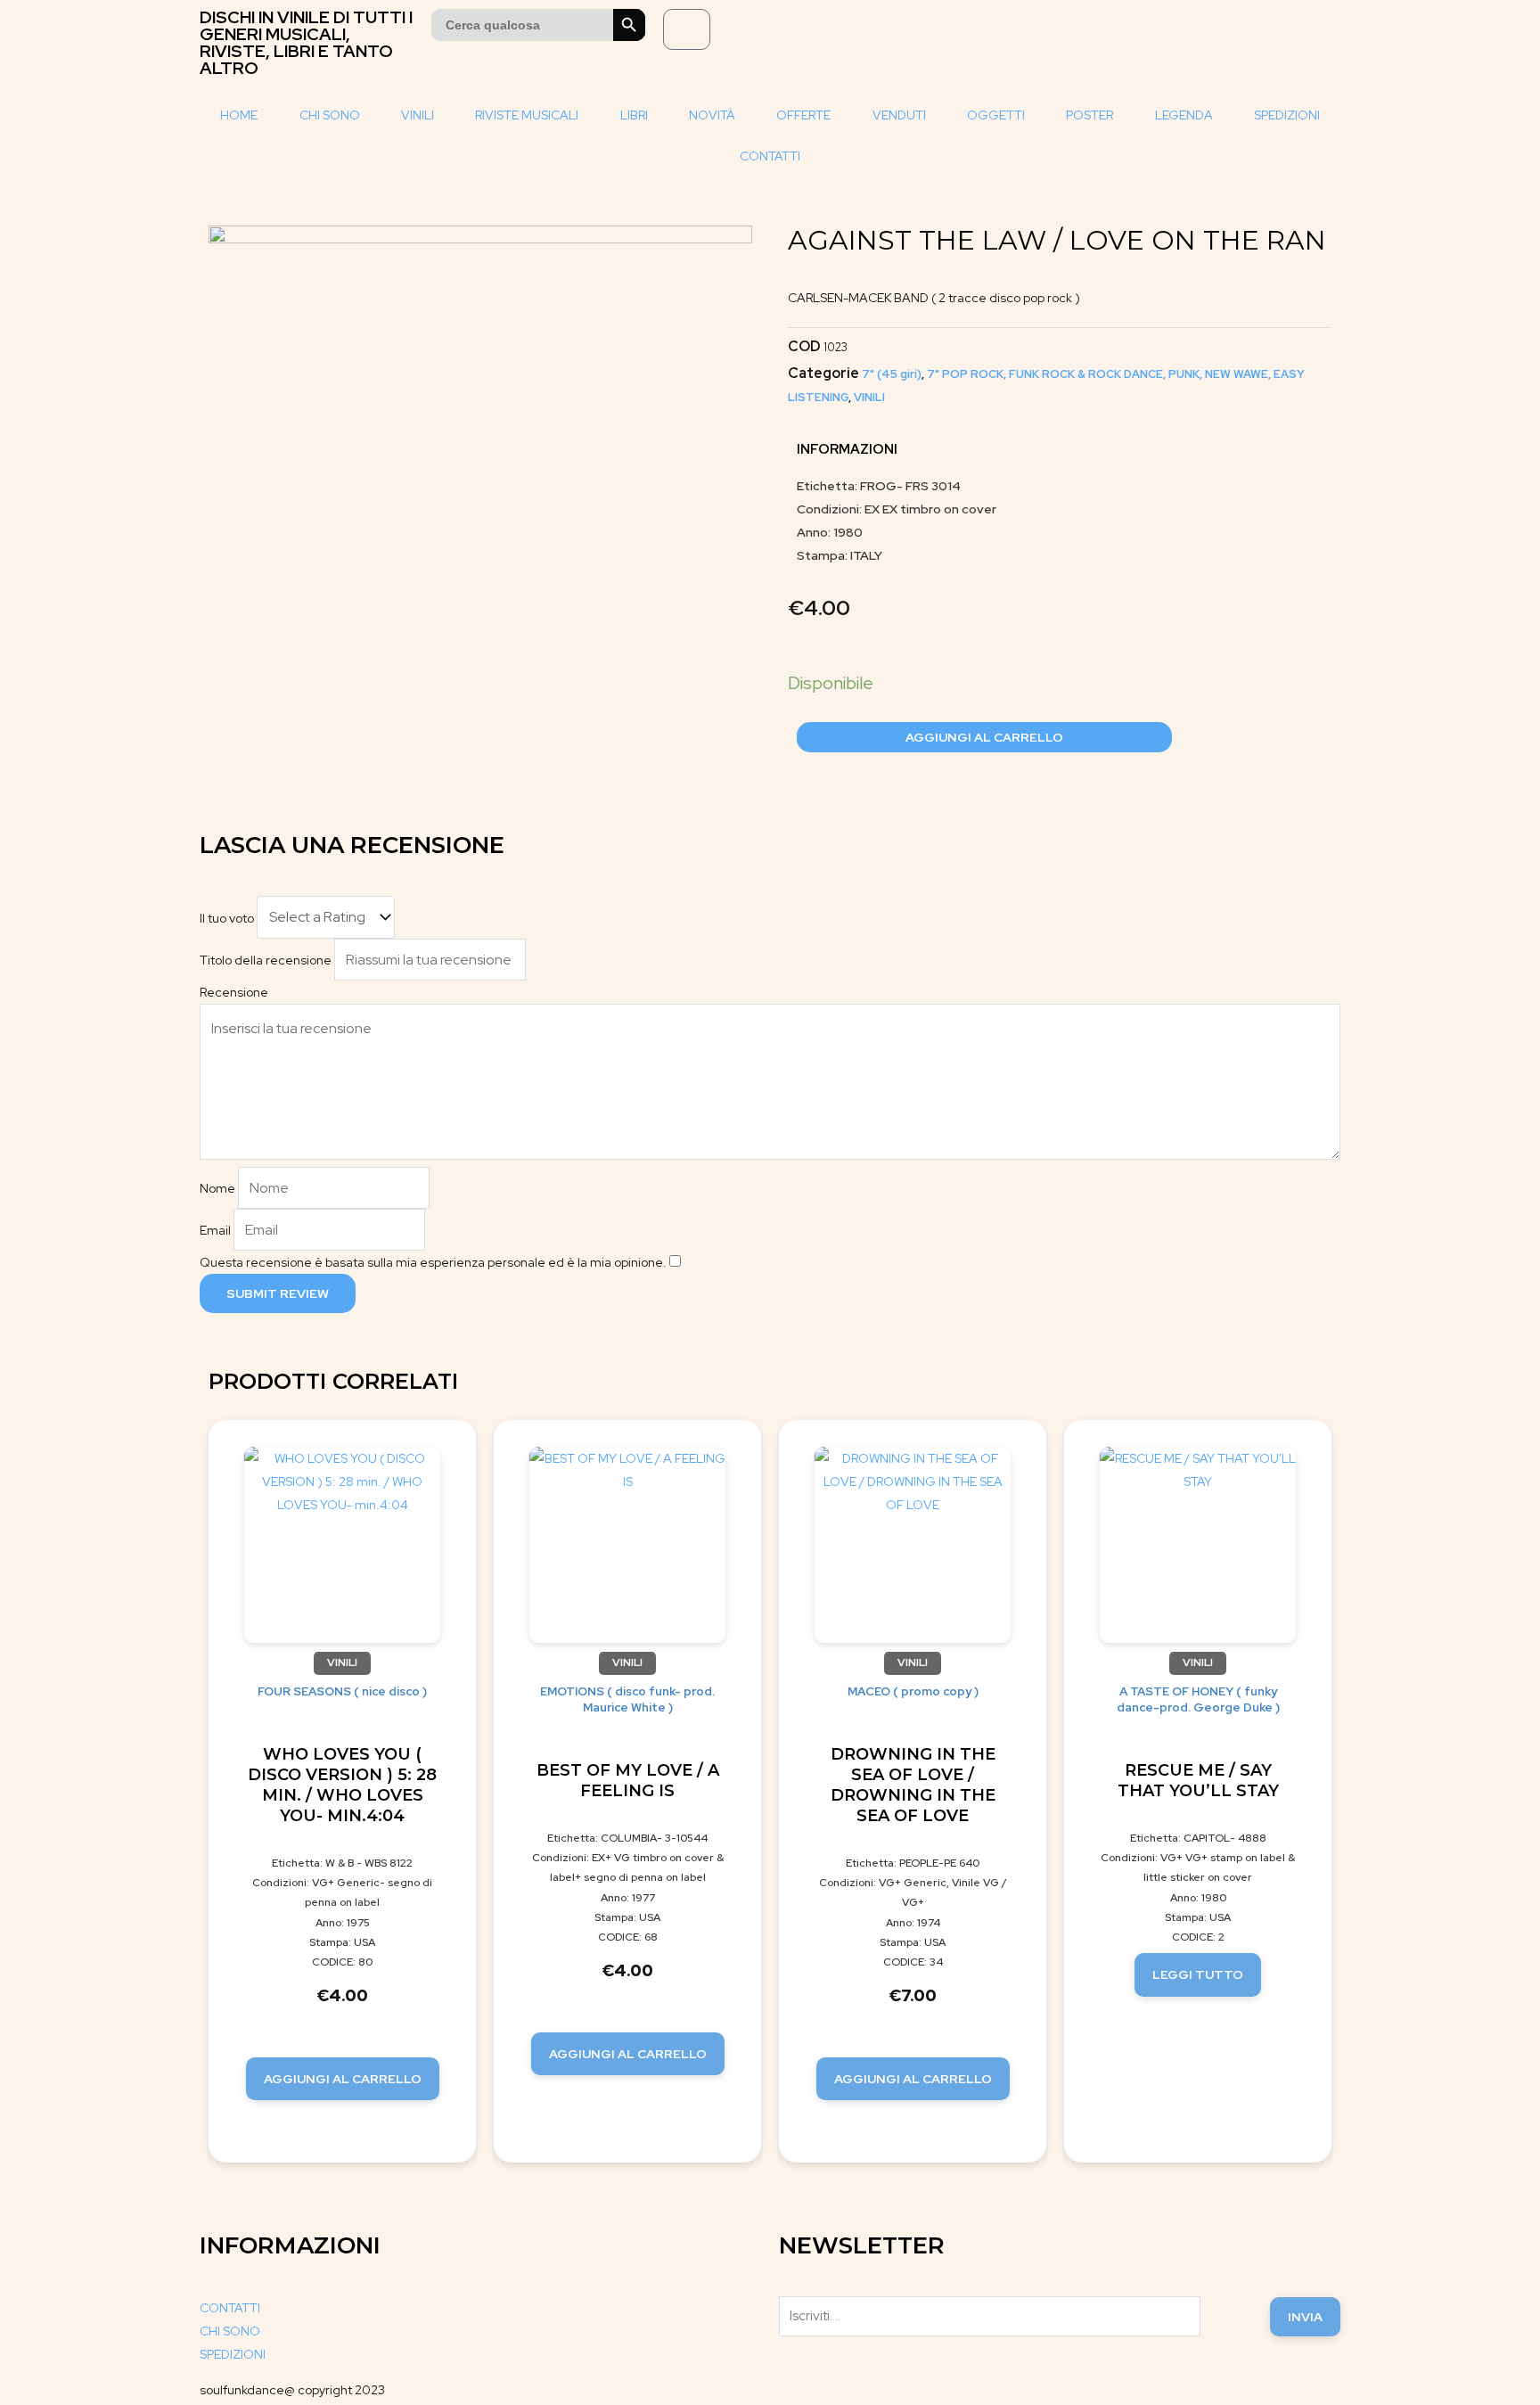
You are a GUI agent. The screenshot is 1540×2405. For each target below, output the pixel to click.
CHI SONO (330, 115)
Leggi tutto (1198, 1974)
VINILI (418, 115)
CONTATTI (770, 156)
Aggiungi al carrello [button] (343, 2079)
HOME (239, 115)
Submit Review (278, 1293)
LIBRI (634, 115)
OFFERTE (803, 115)
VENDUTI (899, 115)
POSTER (1089, 115)
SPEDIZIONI (1287, 115)
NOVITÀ (712, 115)
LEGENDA (1184, 115)
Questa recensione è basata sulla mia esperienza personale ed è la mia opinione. (433, 1262)
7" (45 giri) (892, 374)
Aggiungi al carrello (984, 737)
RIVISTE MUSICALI (527, 115)
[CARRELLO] (687, 29)
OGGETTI (996, 115)
